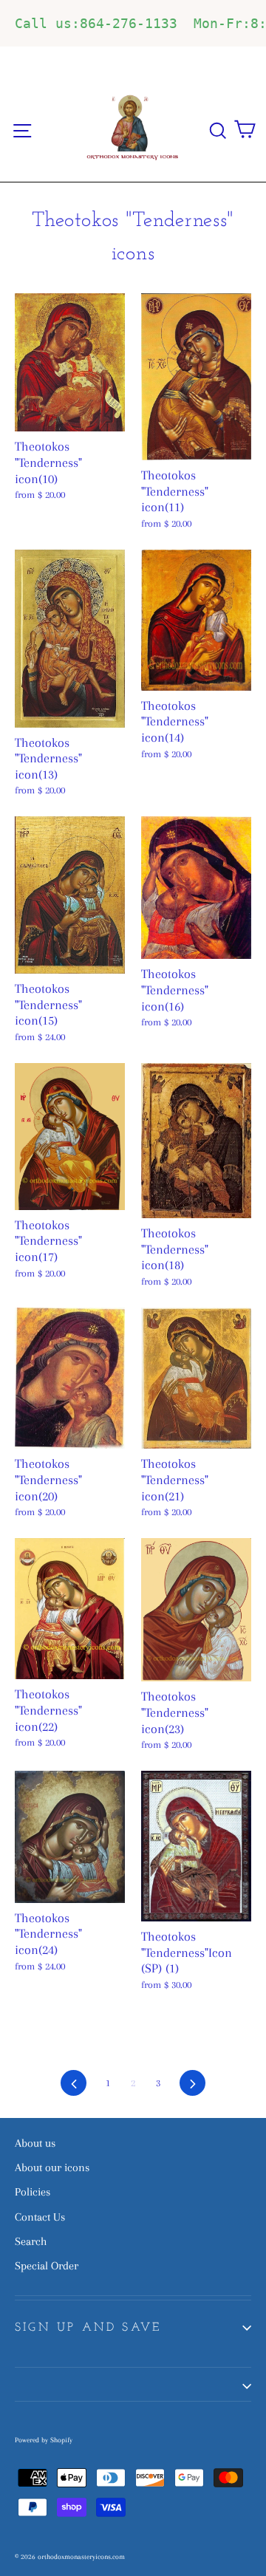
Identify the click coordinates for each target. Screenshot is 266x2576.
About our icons (52, 2167)
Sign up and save (88, 2328)
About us (35, 2143)
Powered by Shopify (44, 2440)
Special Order (47, 2266)
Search (31, 2241)
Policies (33, 2192)
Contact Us (40, 2217)
